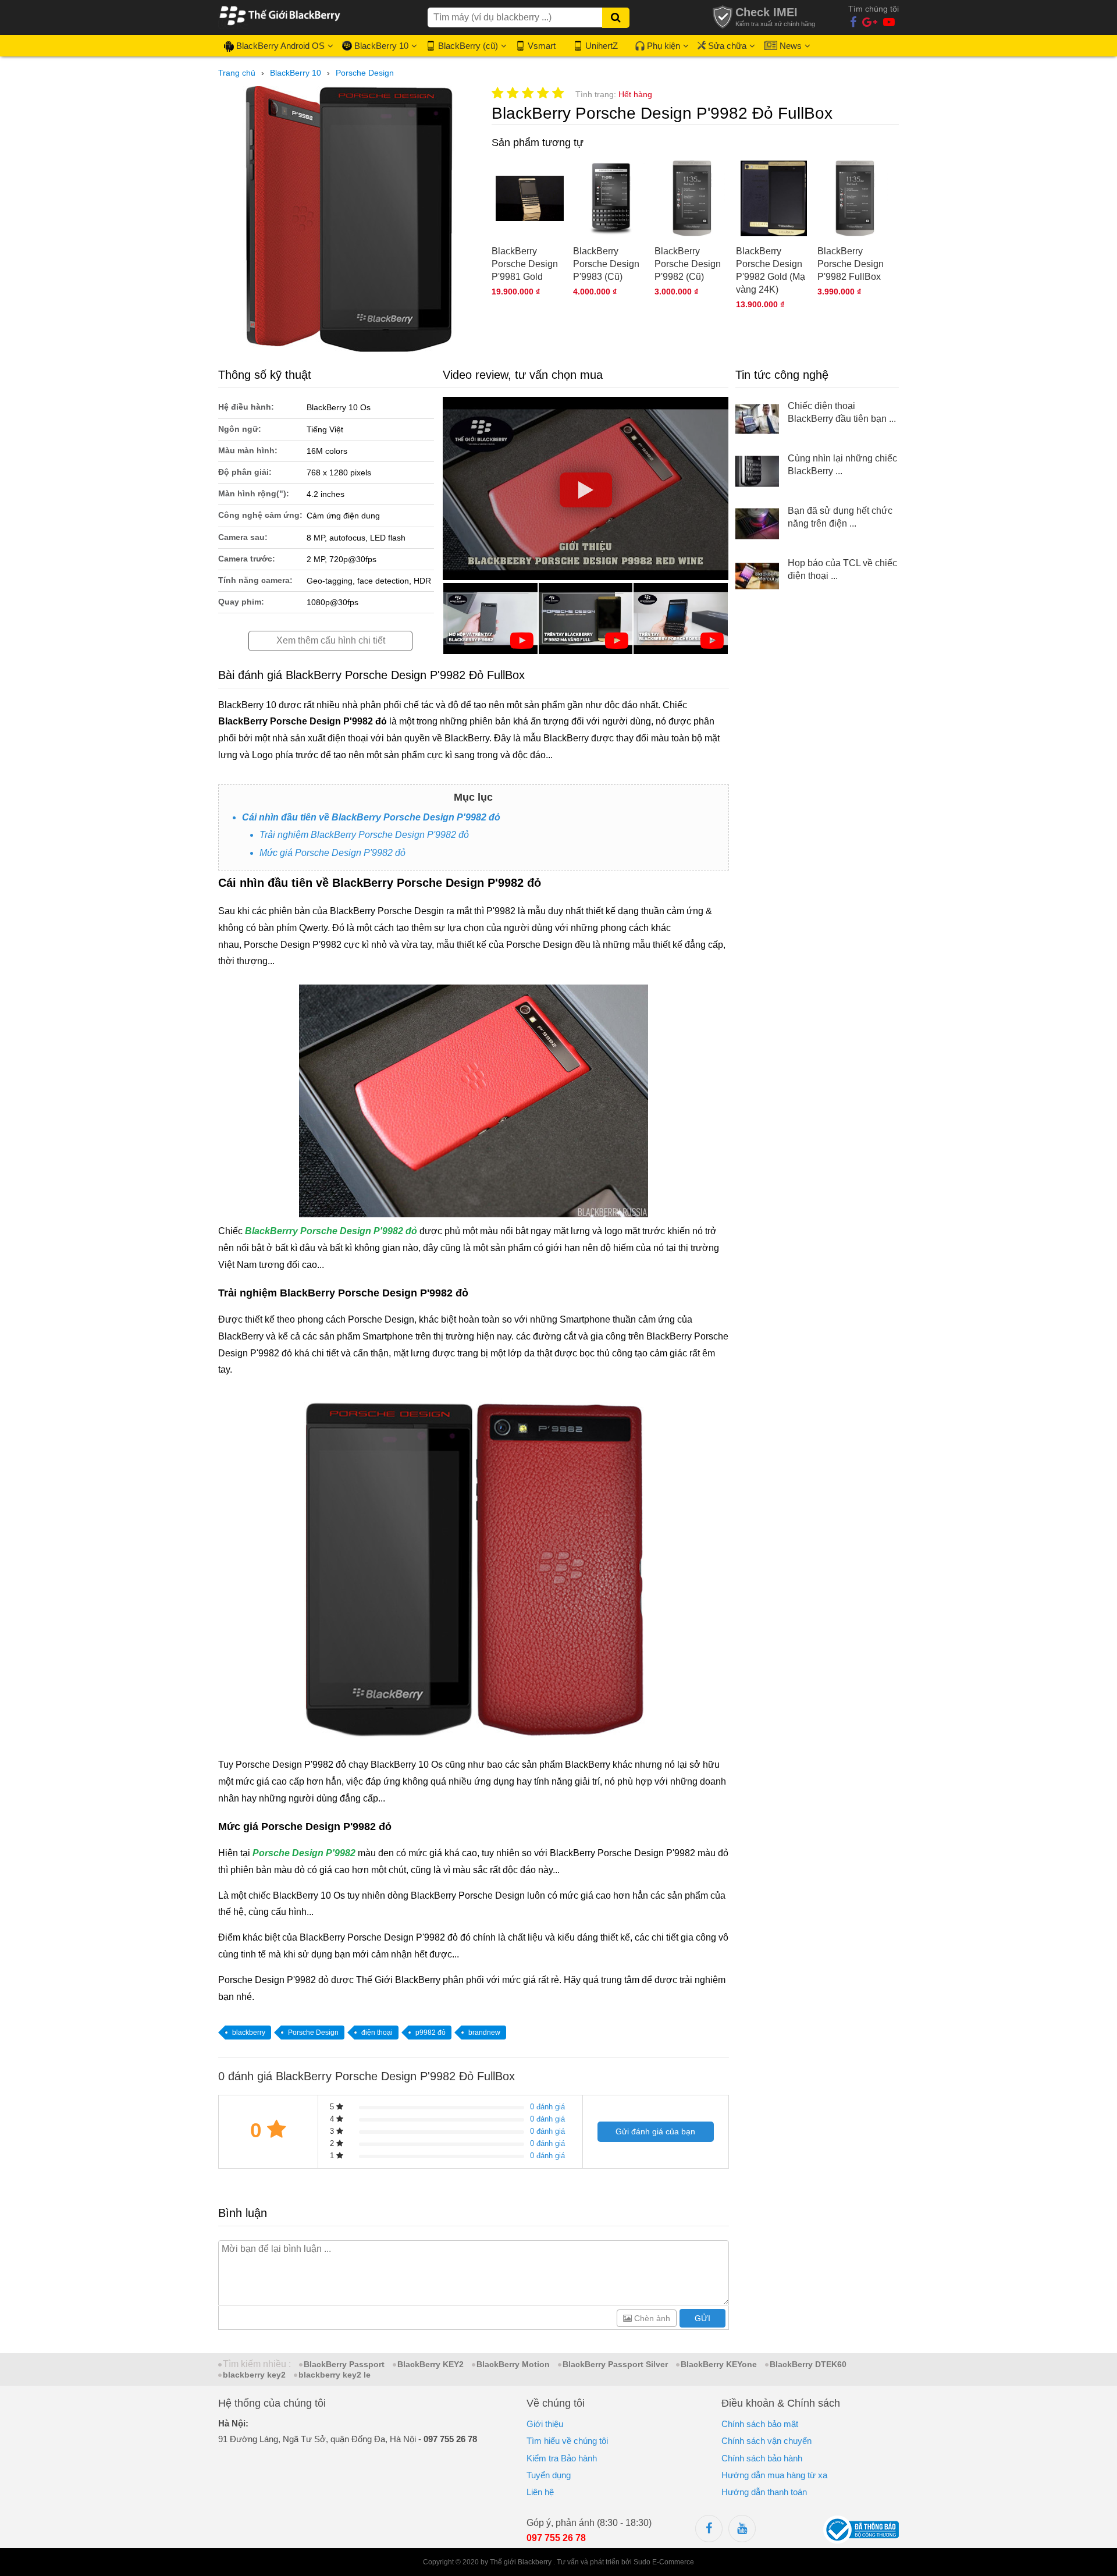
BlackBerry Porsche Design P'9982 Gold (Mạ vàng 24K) (771, 270)
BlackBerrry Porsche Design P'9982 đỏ (331, 1231)
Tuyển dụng (549, 2475)
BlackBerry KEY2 (431, 2364)
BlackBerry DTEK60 (808, 2364)
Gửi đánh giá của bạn (655, 2131)
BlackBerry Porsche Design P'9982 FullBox (851, 264)
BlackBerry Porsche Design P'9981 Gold (525, 264)
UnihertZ (602, 46)
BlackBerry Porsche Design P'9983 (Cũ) (606, 264)
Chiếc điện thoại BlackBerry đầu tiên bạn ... (842, 412)
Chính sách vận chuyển (766, 2441)
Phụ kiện (664, 46)
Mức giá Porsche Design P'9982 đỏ (332, 853)
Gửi (702, 2318)
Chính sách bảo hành (762, 2458)
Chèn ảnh (651, 2318)
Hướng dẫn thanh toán (764, 2492)
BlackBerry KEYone (719, 2364)
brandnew (484, 2033)
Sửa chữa (727, 46)
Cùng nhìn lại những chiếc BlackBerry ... (842, 465)
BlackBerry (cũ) (468, 46)
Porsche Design (313, 2033)
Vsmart (542, 46)
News (791, 46)
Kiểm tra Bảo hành (562, 2458)
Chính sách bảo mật (760, 2424)
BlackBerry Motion (513, 2364)
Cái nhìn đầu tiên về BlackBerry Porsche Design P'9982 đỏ (371, 817)
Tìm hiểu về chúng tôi (567, 2441)
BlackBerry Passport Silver (615, 2364)
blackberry (249, 2033)
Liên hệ (540, 2492)
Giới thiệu (545, 2424)
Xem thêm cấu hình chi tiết (331, 640)
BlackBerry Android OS (280, 46)
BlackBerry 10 (381, 46)
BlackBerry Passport (344, 2364)
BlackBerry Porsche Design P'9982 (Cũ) (688, 264)
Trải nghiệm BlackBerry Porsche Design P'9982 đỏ (364, 835)
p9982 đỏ (431, 2033)
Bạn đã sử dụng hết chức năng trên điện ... (840, 517)
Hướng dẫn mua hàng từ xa (774, 2475)
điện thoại (377, 2033)
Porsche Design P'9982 (304, 1853)
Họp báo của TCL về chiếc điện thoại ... (842, 569)
